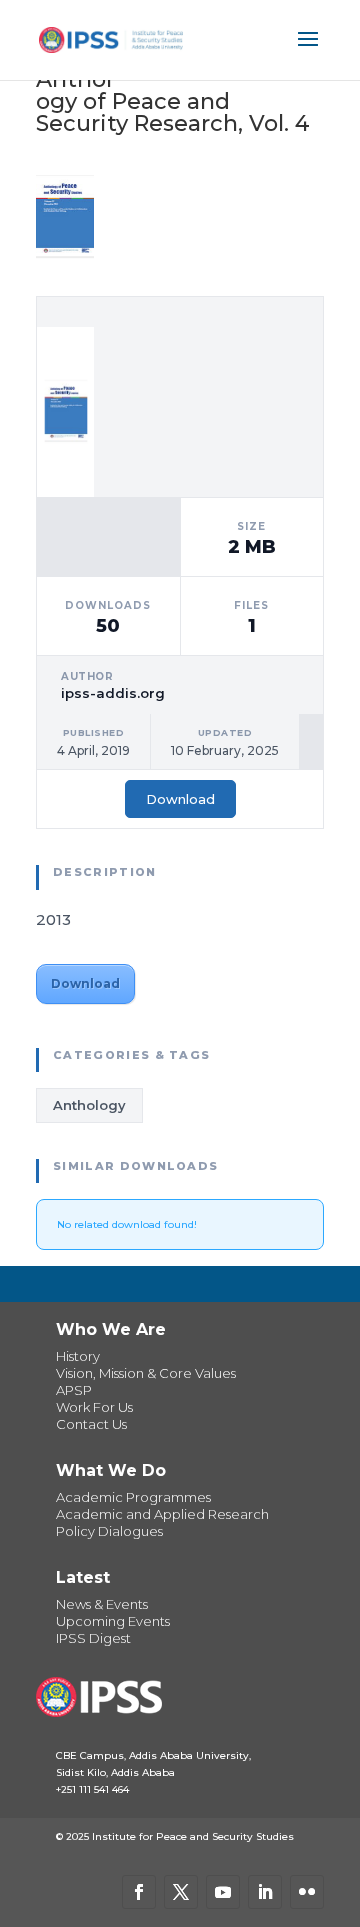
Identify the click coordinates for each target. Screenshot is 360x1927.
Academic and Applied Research (162, 1514)
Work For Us (94, 1407)
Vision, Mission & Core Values (146, 1373)
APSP (74, 1390)
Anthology (89, 1105)
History (78, 1356)
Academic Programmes (133, 1497)
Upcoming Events (113, 1621)
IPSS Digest (93, 1638)
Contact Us (91, 1424)
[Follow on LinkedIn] (265, 1892)
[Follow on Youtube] (223, 1892)
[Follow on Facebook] (139, 1892)
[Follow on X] (181, 1892)
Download (180, 799)
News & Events (102, 1604)
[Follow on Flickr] (307, 1892)
